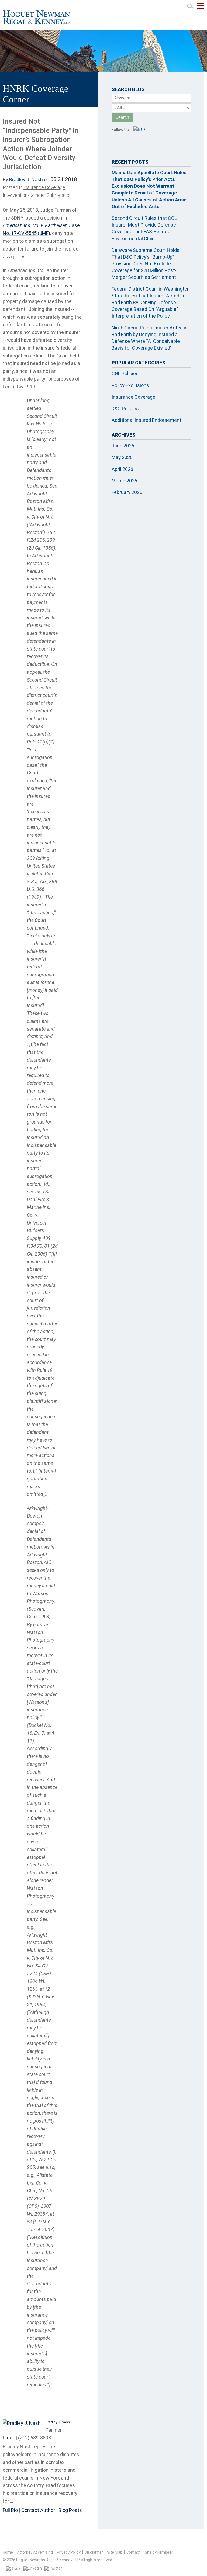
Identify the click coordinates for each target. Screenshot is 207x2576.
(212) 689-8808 (34, 2438)
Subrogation (59, 195)
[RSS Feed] (140, 130)
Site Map (115, 2552)
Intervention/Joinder (24, 195)
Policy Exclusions (130, 385)
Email (9, 2438)
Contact (134, 2552)
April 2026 (122, 469)
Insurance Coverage (44, 187)
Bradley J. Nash (26, 180)
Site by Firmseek (159, 2552)
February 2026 (127, 492)
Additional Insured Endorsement (146, 420)
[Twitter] (53, 2568)
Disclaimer (94, 2552)
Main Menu (201, 8)
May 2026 (122, 457)
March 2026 (124, 481)
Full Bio (10, 2510)
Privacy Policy (69, 2552)
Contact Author (38, 2510)
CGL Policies (125, 373)
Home (8, 2552)
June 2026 (123, 446)
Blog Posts (70, 2510)
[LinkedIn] (33, 2568)
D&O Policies (125, 409)
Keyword (122, 98)
